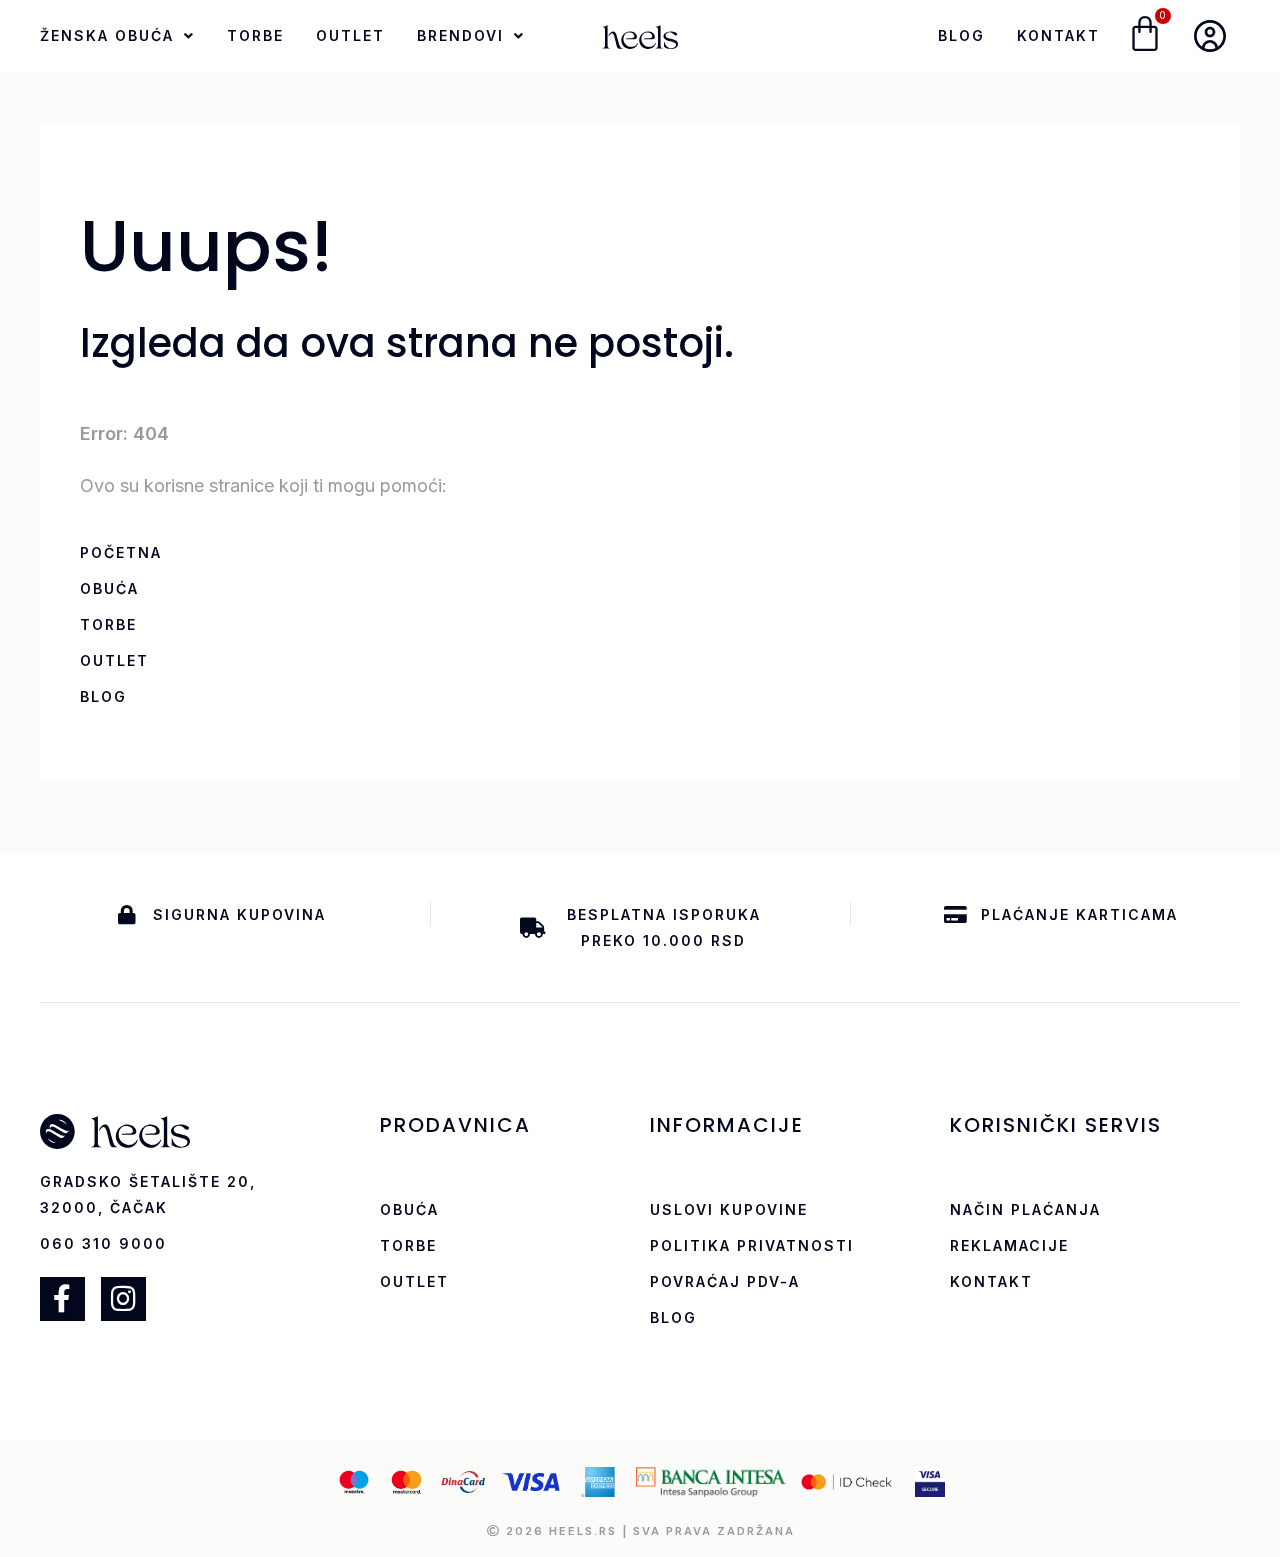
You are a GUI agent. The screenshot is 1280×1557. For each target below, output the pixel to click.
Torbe (255, 35)
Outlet (350, 35)
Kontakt (1058, 35)
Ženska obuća (107, 35)
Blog (961, 35)
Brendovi (460, 35)
